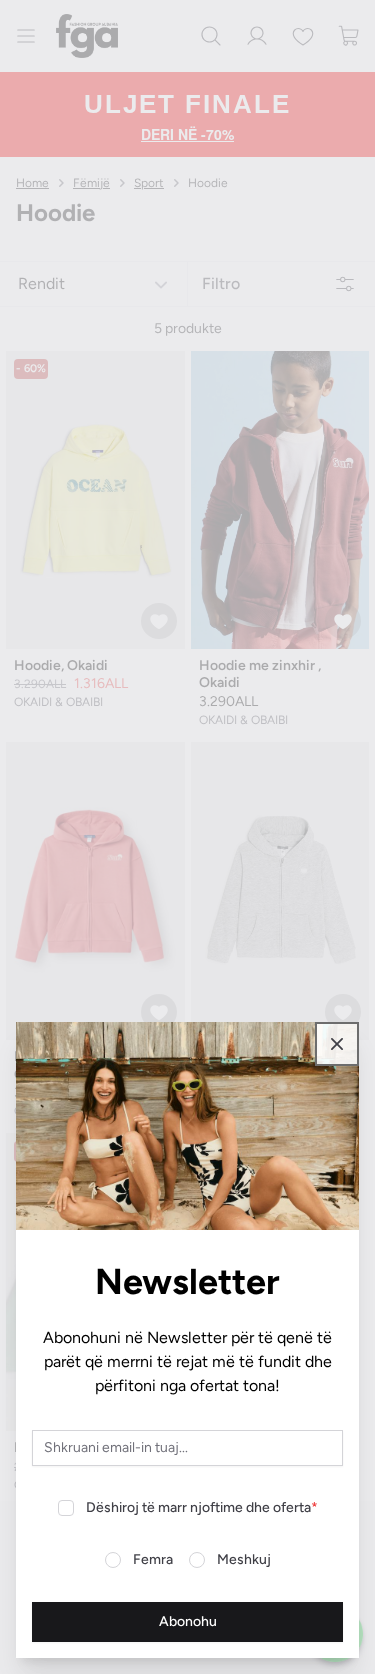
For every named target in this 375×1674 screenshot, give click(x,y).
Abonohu (188, 1621)
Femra (153, 1559)
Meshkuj (244, 1559)
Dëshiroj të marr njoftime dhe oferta (202, 1507)
